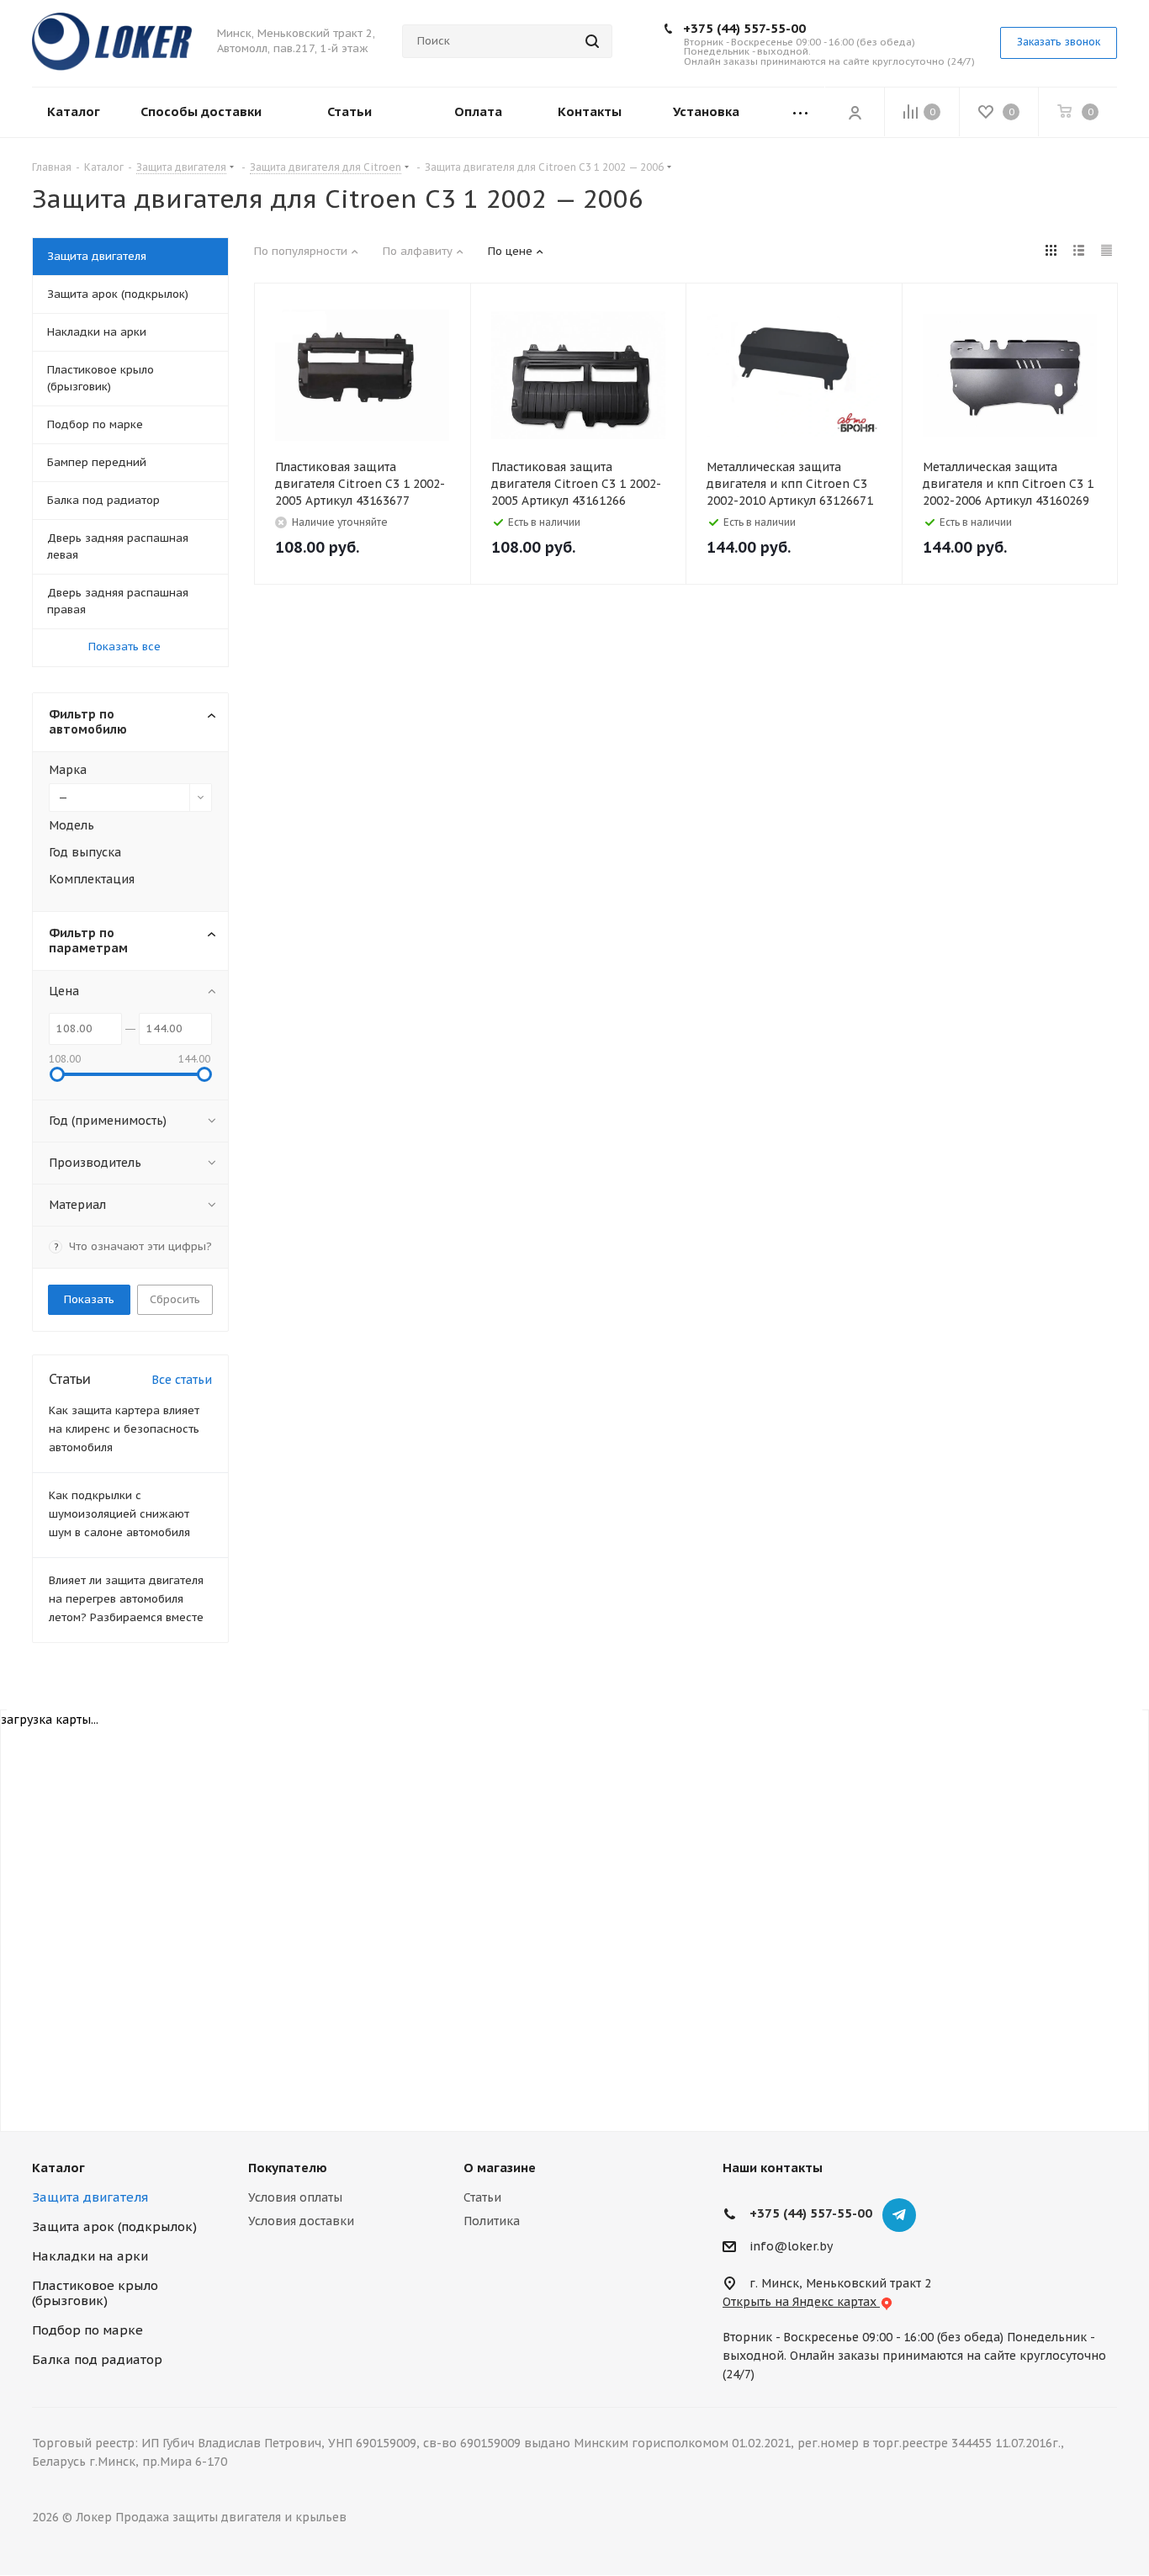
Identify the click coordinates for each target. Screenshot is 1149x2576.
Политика (492, 2221)
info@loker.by (791, 2246)
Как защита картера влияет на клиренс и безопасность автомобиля (124, 1429)
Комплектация (92, 879)
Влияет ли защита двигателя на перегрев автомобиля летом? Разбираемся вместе (126, 1599)
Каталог (58, 2168)
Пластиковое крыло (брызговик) (95, 2293)
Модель (71, 825)
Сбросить (175, 1299)
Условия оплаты (295, 2197)
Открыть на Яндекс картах (801, 2302)
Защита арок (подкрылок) (114, 2226)
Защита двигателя (90, 2197)
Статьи (482, 2197)
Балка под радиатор (97, 2359)
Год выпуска (85, 852)
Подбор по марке (87, 2330)
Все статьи (182, 1380)
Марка (68, 770)
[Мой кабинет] (855, 112)
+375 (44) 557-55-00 (744, 28)
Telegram (899, 2215)
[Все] (800, 112)
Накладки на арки (90, 2256)
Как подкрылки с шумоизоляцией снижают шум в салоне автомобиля (119, 1514)
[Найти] (592, 41)
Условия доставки (301, 2221)
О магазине (500, 2168)
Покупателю (288, 2168)
